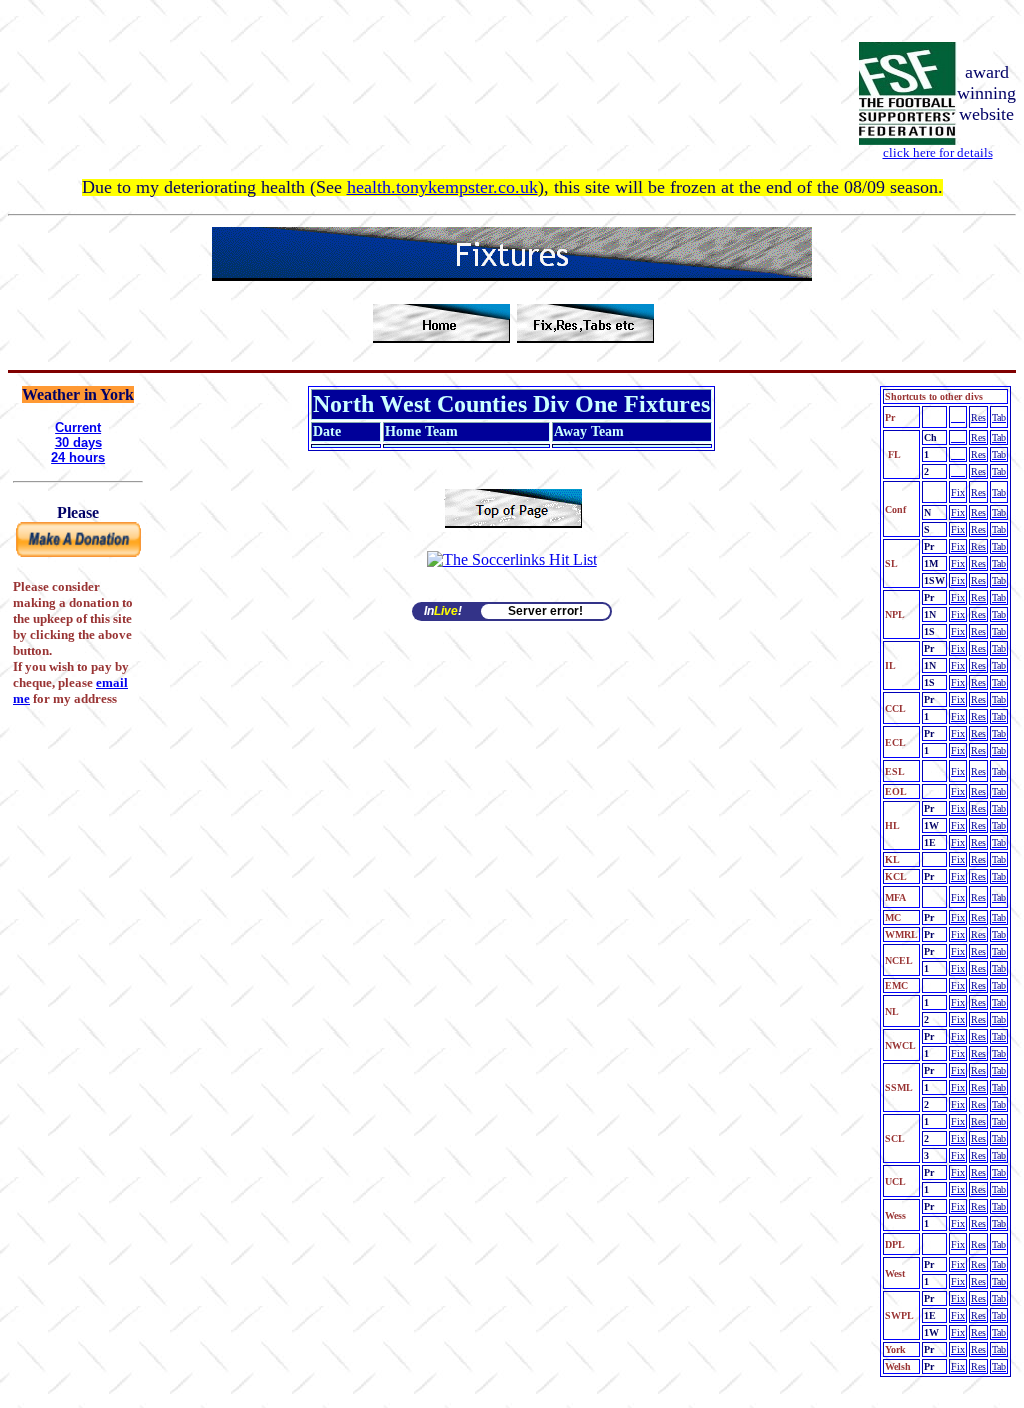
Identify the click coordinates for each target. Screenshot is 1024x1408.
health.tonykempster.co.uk (442, 187)
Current (78, 427)
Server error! (545, 611)
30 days (78, 442)
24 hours (78, 457)
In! (443, 611)
